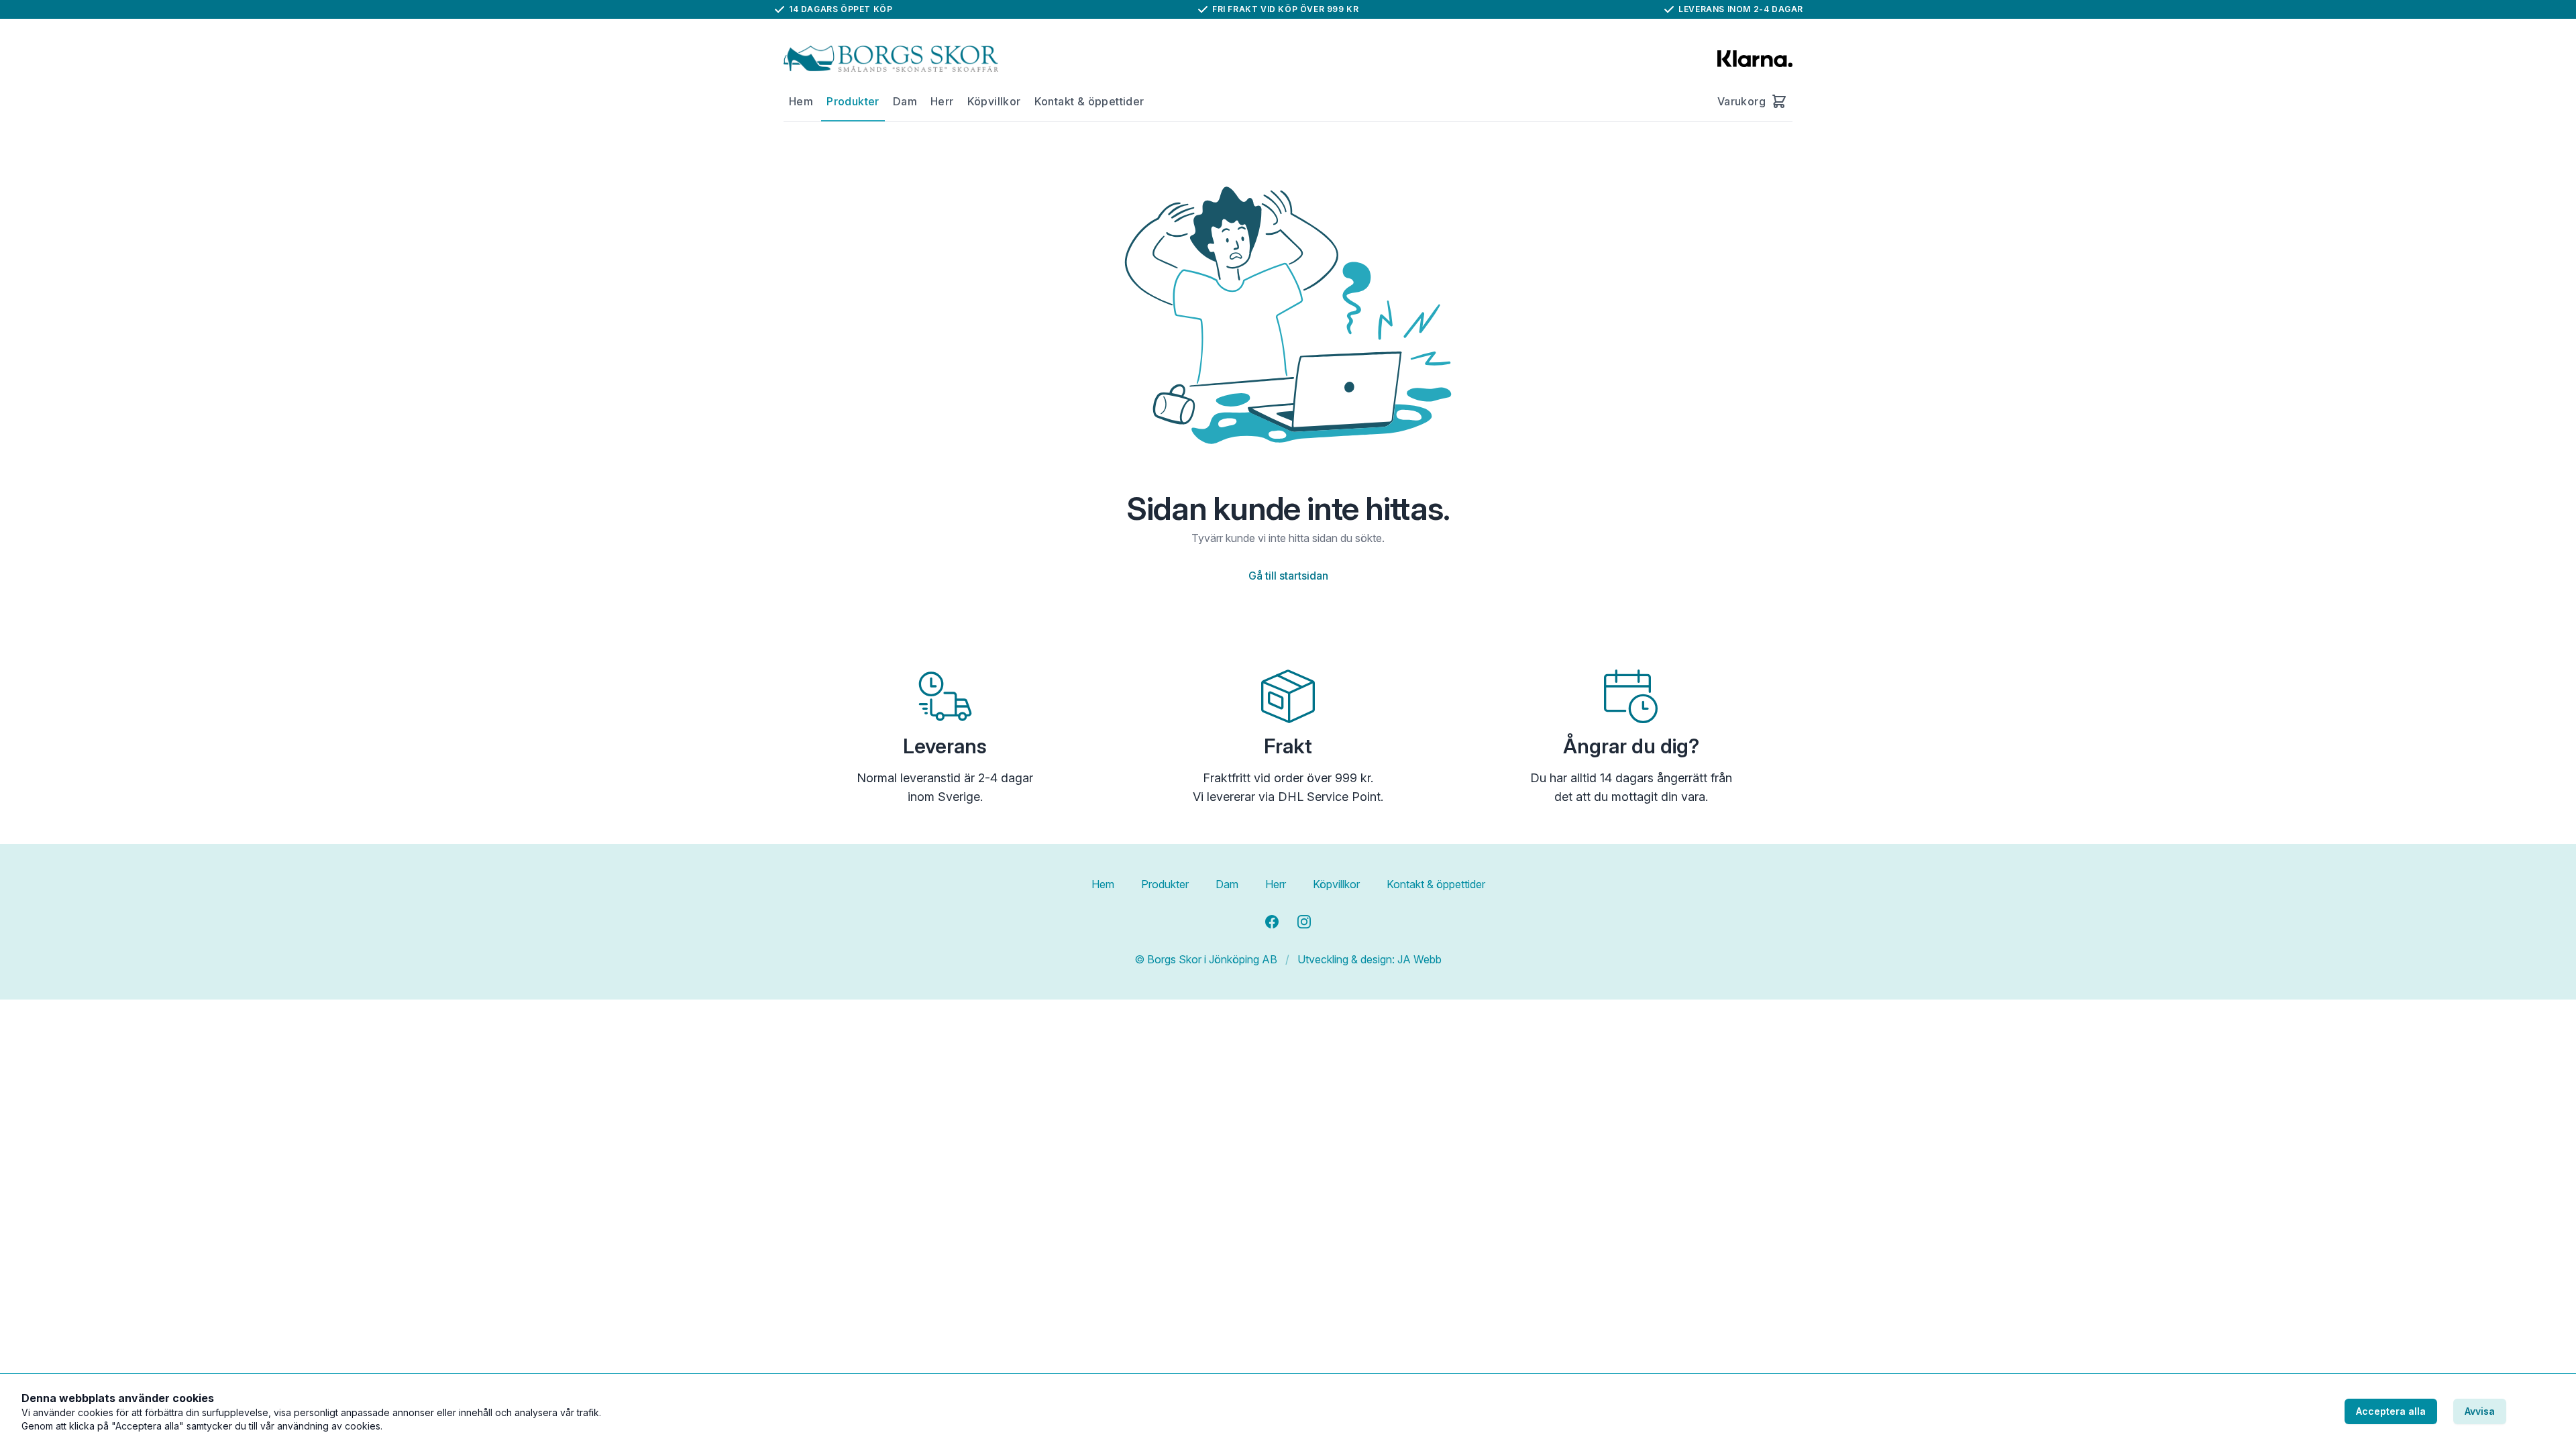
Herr (942, 101)
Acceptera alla (2391, 1411)
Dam (905, 101)
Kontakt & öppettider (1089, 101)
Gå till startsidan (1288, 576)
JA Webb (1419, 959)
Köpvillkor (994, 101)
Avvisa (2480, 1411)
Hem (801, 101)
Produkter (853, 101)
